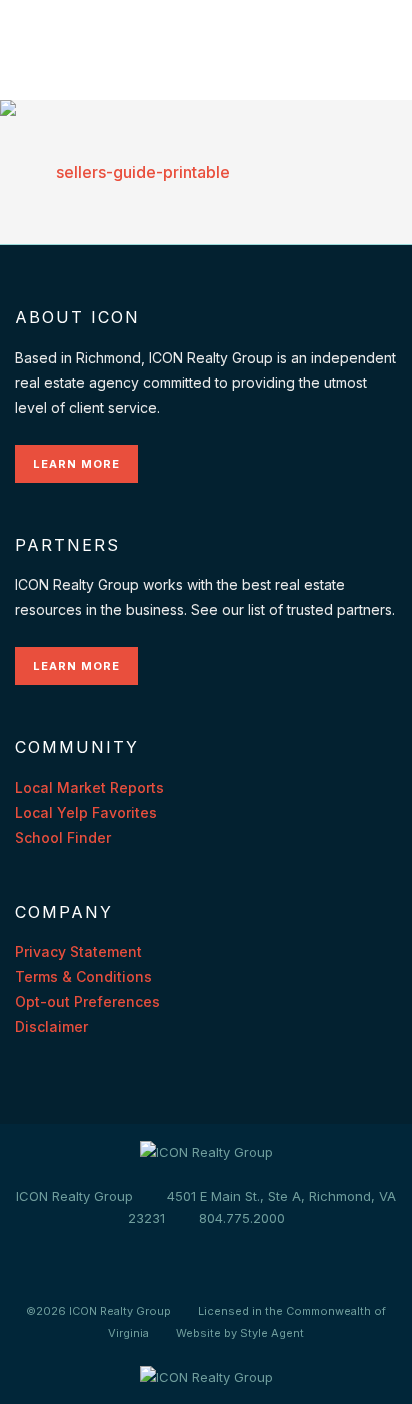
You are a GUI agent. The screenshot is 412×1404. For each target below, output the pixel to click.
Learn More (76, 464)
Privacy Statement (78, 951)
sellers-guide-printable (143, 172)
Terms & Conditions (83, 976)
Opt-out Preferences (87, 1001)
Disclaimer (51, 1026)
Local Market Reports (89, 787)
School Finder (63, 837)
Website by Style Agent (240, 1333)
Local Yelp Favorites (86, 812)
